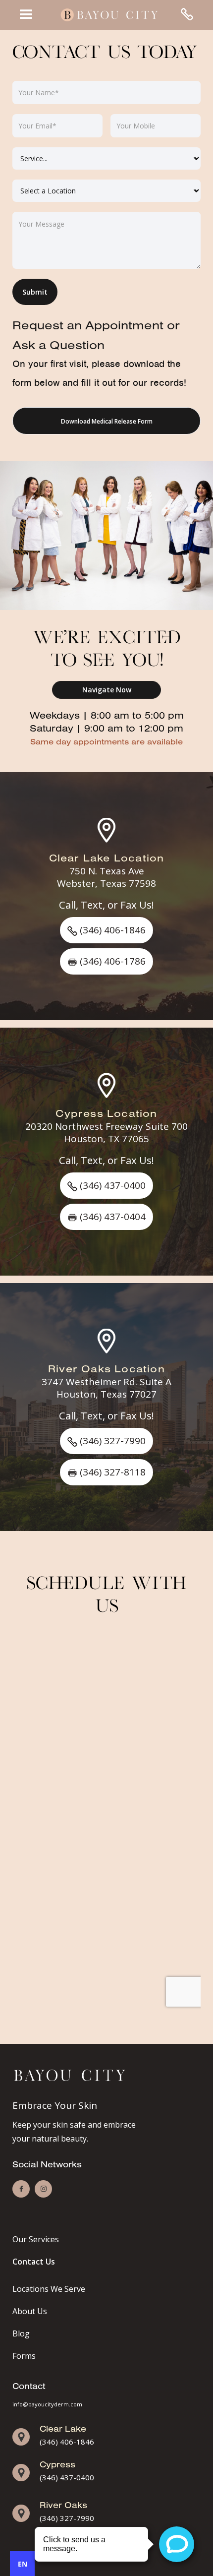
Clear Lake (63, 2428)
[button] (26, 15)
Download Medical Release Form (107, 421)
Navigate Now (107, 690)
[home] (106, 15)
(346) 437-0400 (67, 2477)
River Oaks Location (106, 1368)
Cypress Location (106, 1113)
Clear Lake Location (107, 858)
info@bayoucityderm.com (47, 2404)
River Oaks (63, 2505)
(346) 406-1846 (67, 2442)
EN (23, 2564)
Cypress (57, 2464)
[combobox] (22, 2564)
